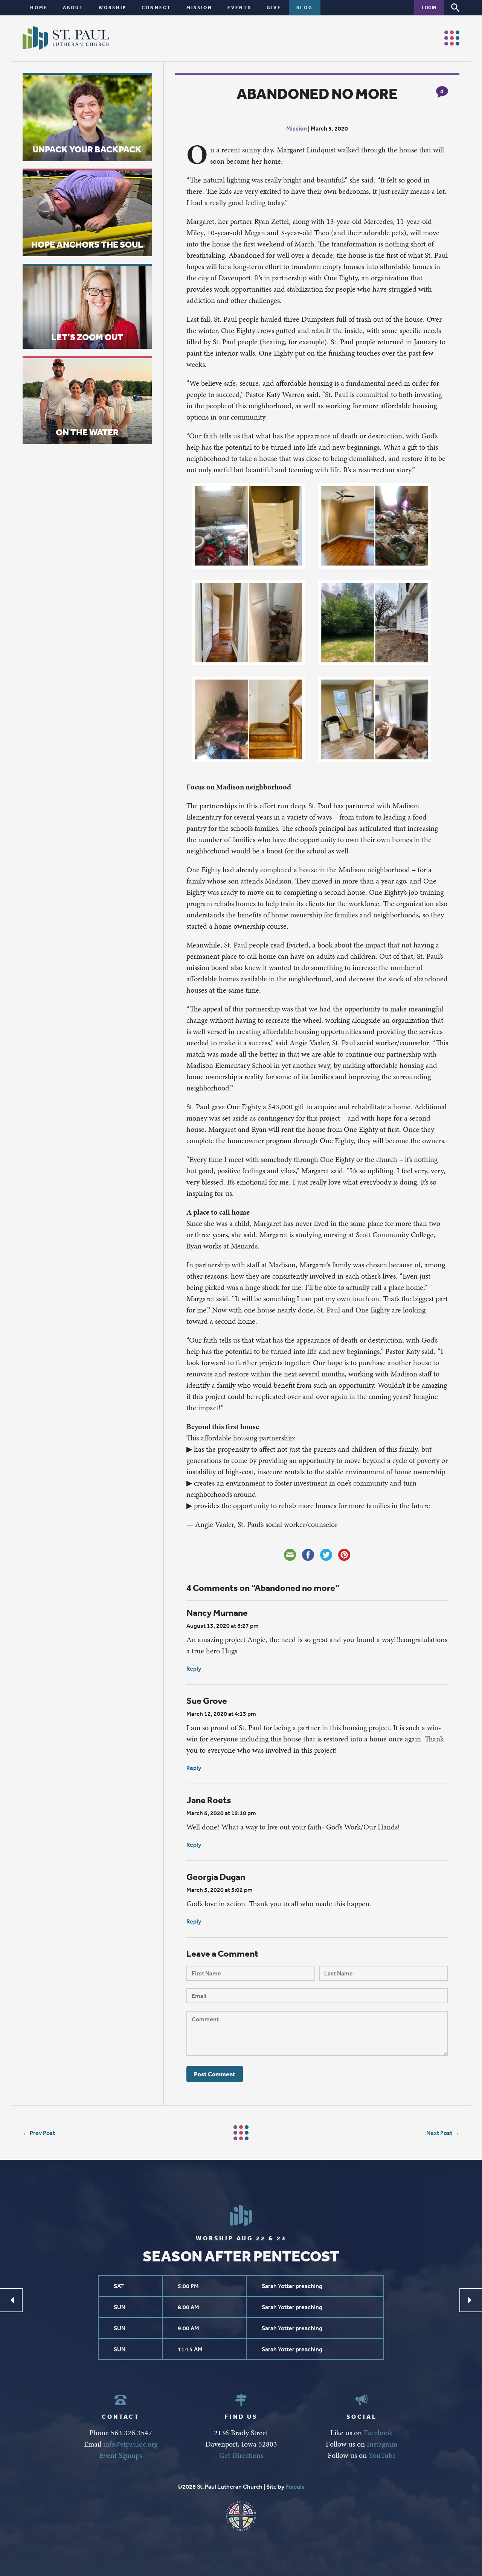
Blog (305, 7)
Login (429, 7)
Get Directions (241, 2455)
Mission (199, 7)
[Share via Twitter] (326, 1555)
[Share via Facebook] (308, 1555)
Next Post (439, 2133)
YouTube (382, 2455)
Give (274, 7)
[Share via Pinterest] (344, 1555)
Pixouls (295, 2486)
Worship (113, 7)
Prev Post (42, 2133)
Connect (156, 7)
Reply (194, 1668)
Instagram (382, 2444)
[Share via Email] (290, 1555)
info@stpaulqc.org (130, 2444)
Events (239, 7)
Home (39, 7)
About (73, 7)
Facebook (378, 2433)
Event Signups (121, 2455)
